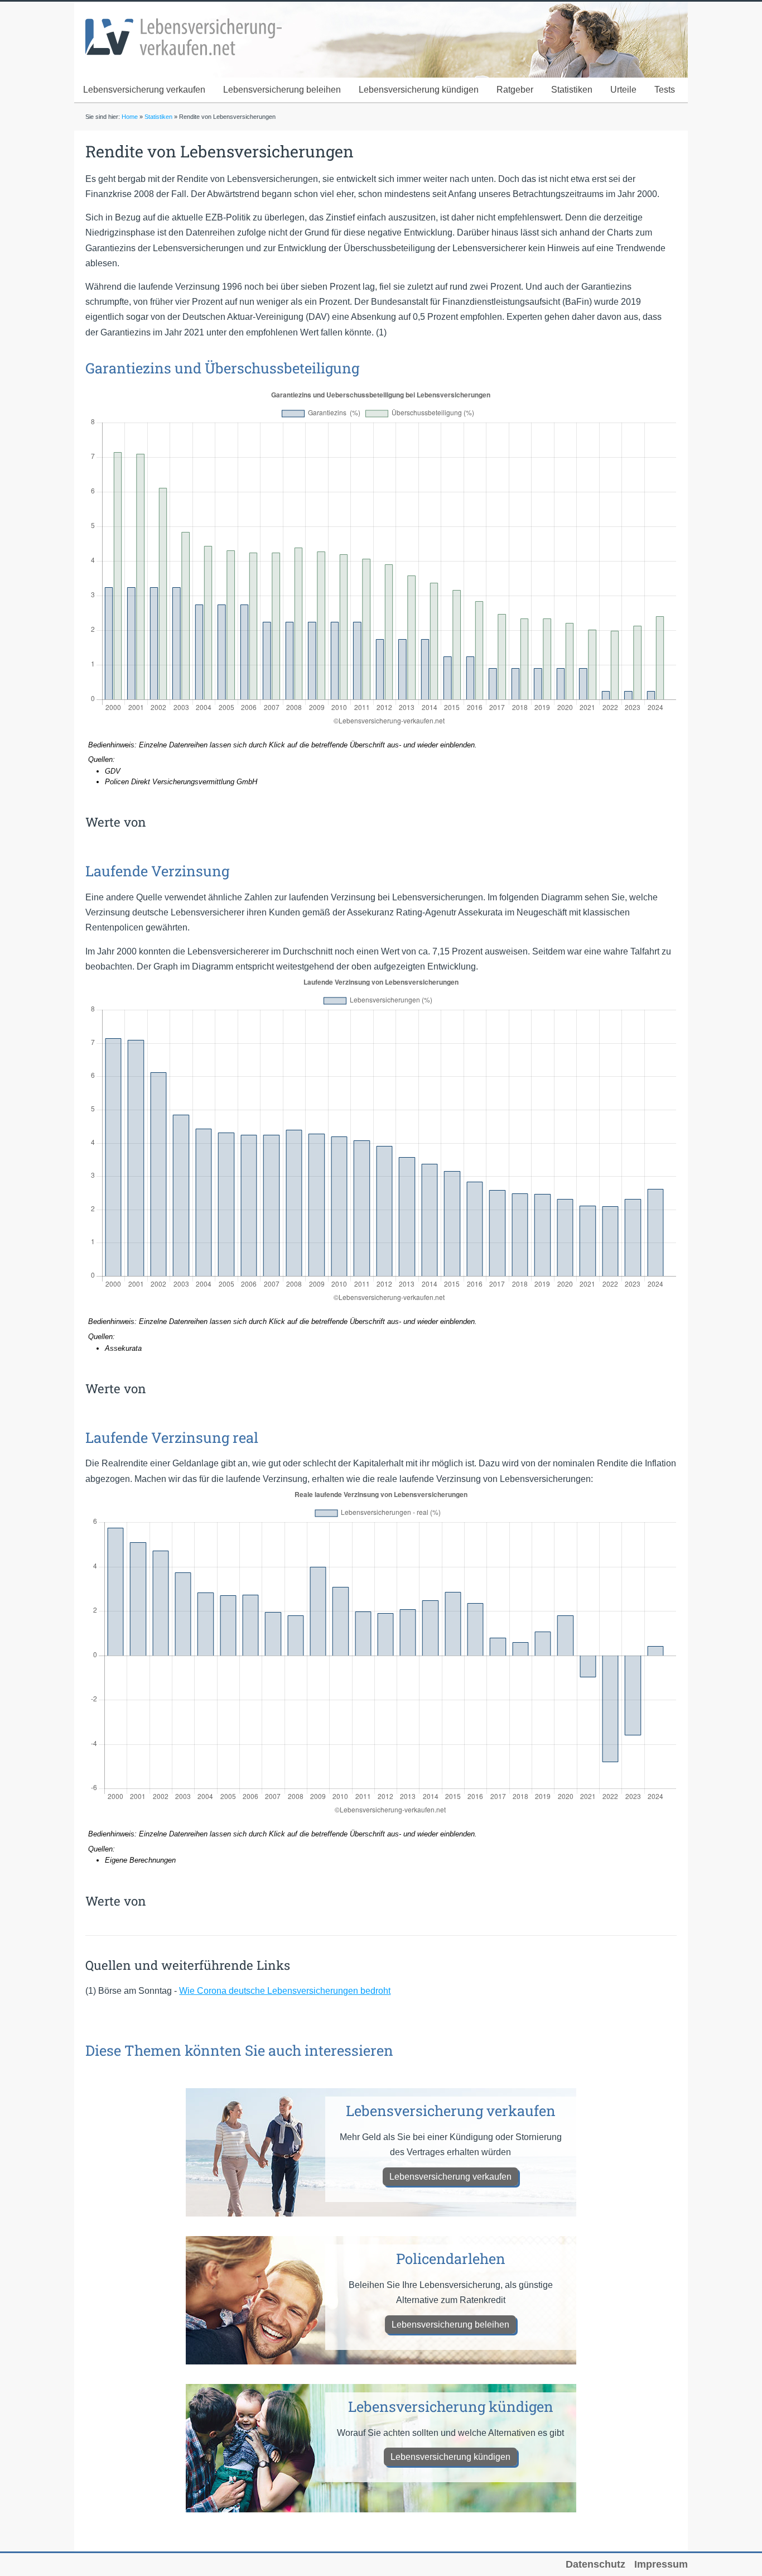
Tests (665, 90)
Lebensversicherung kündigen (419, 90)
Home (130, 117)
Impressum (661, 2564)
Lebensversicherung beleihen (282, 90)
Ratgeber (515, 90)
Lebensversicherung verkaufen (144, 90)
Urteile (623, 90)
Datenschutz (595, 2564)
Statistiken (572, 90)
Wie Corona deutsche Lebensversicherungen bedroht (285, 1991)
